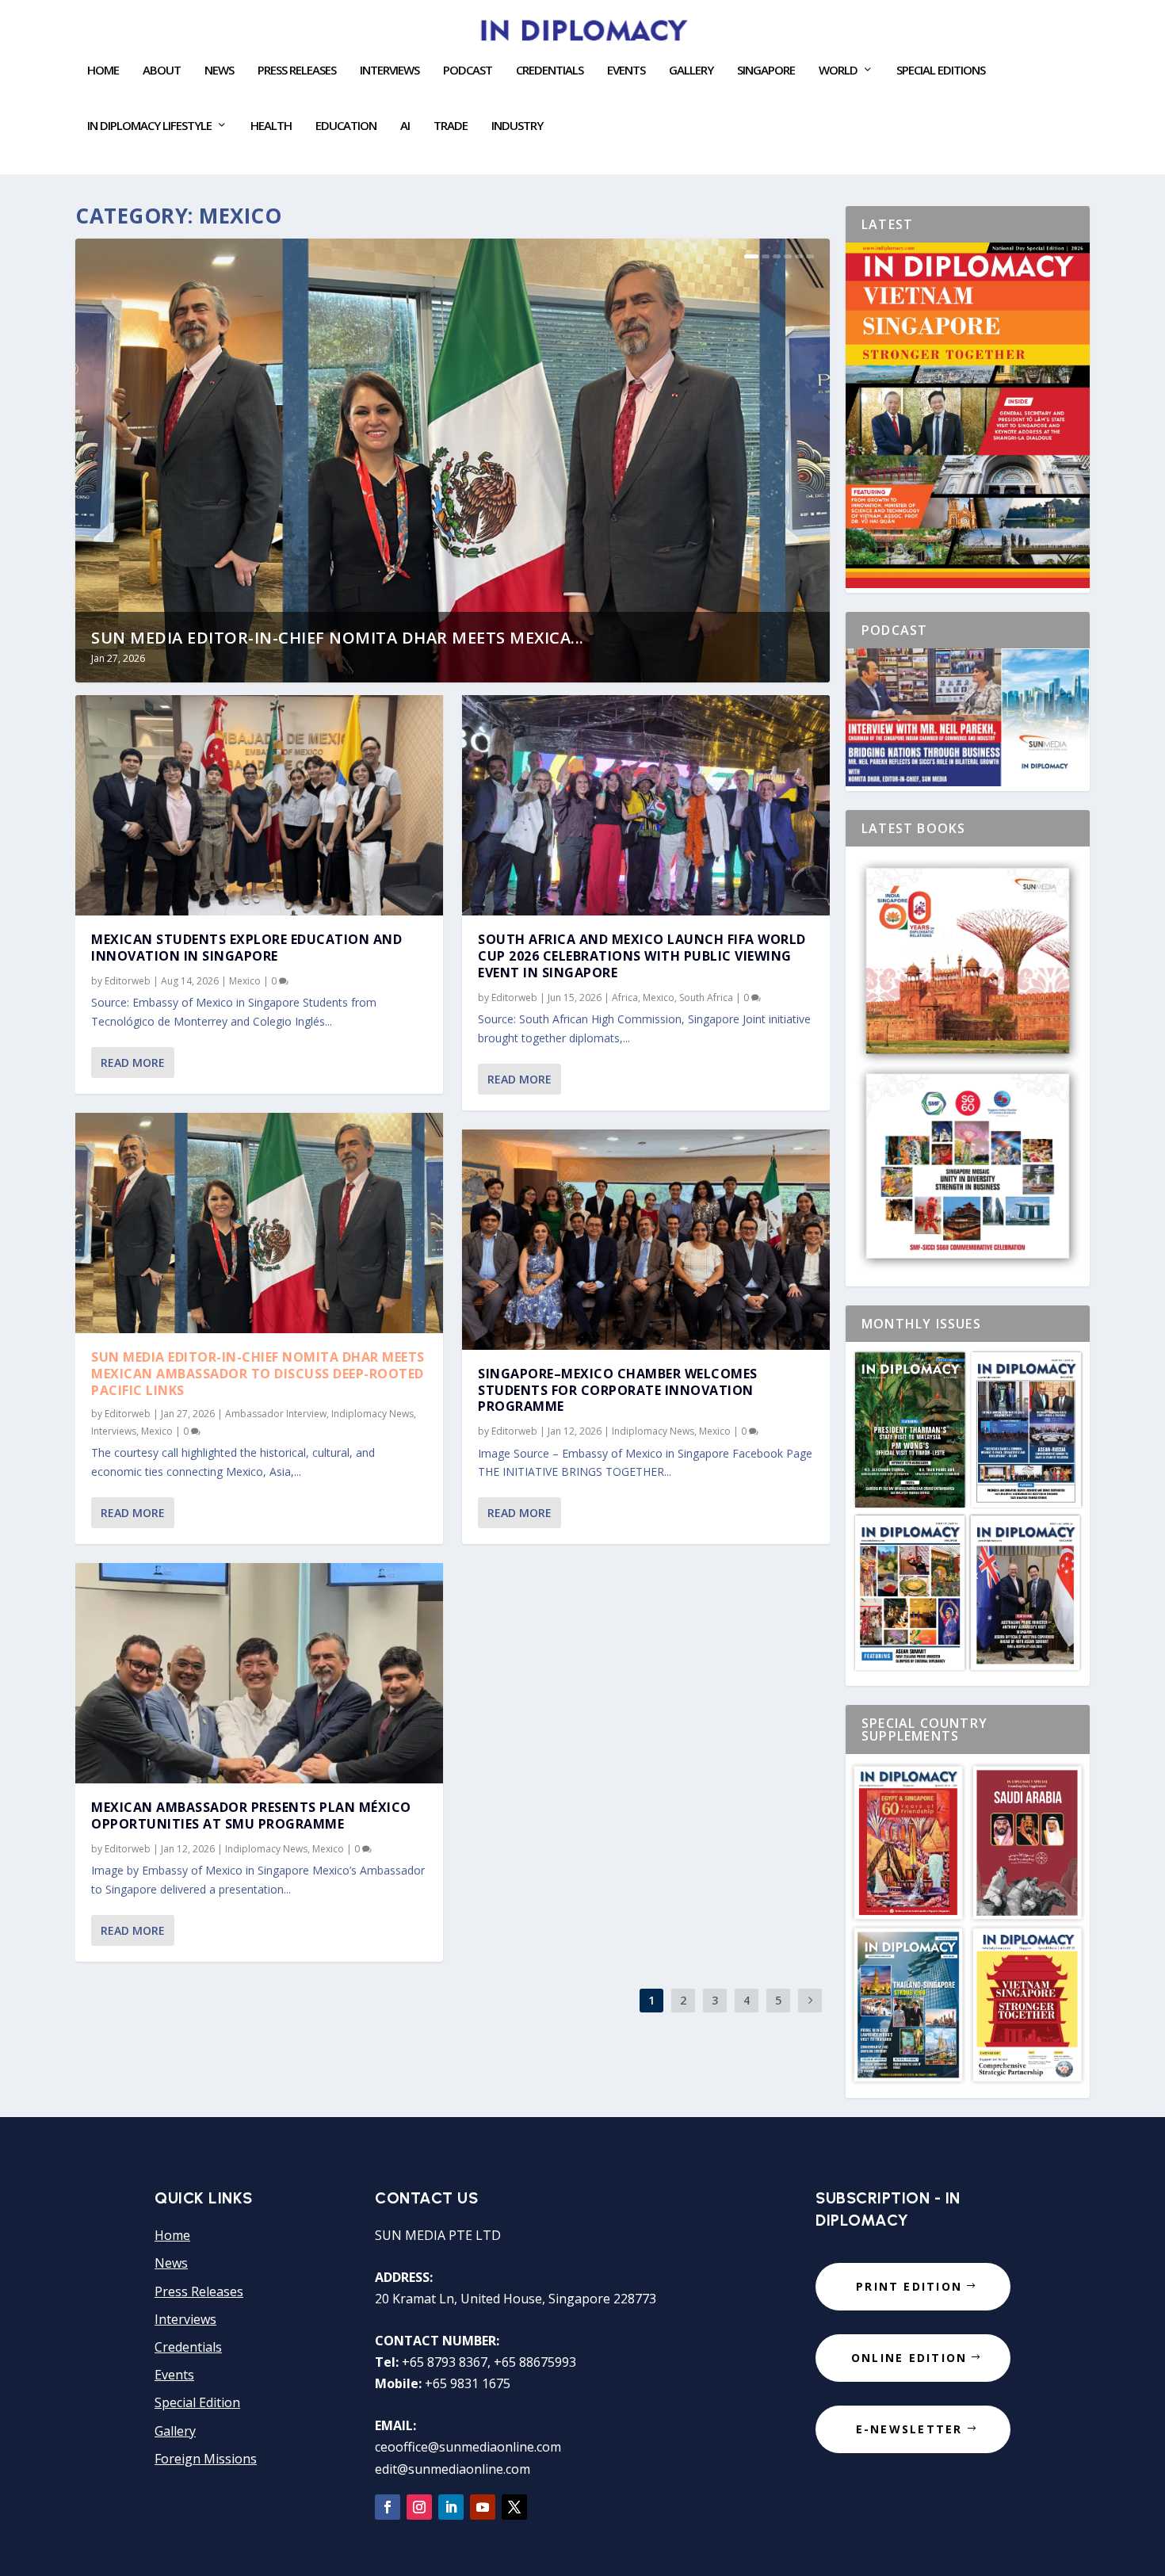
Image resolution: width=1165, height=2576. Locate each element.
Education (346, 126)
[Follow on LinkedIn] (451, 2507)
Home (103, 71)
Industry (517, 126)
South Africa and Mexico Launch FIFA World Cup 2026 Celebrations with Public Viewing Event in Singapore (642, 956)
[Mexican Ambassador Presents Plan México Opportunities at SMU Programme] (259, 1673)
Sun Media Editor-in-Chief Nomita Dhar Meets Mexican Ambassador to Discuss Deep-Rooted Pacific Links (258, 1374)
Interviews (390, 71)
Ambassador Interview (276, 1414)
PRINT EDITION (909, 2286)
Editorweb (128, 981)
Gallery (691, 71)
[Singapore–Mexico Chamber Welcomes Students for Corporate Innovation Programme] (646, 1240)
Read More (133, 1063)
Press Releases (297, 71)
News (219, 71)
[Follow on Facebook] (388, 2507)
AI (405, 126)
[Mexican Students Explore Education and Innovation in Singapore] (259, 805)
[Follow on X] (514, 2507)
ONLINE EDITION (909, 2358)
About (162, 71)
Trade (451, 126)
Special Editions (941, 71)
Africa (625, 998)
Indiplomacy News (372, 1414)
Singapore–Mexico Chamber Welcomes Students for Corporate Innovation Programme (618, 1390)
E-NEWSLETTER (909, 2429)
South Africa (706, 998)
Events (174, 2375)
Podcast (468, 71)
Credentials (550, 71)
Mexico (245, 981)
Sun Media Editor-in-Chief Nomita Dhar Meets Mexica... (338, 638)
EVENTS (626, 71)
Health (271, 126)
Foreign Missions (206, 2459)
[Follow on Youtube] (483, 2507)
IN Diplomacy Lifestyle (149, 126)
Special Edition (197, 2402)
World (838, 71)
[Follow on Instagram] (419, 2507)
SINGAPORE (766, 71)
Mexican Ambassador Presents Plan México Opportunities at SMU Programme (251, 1815)
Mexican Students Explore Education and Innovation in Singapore (246, 948)
